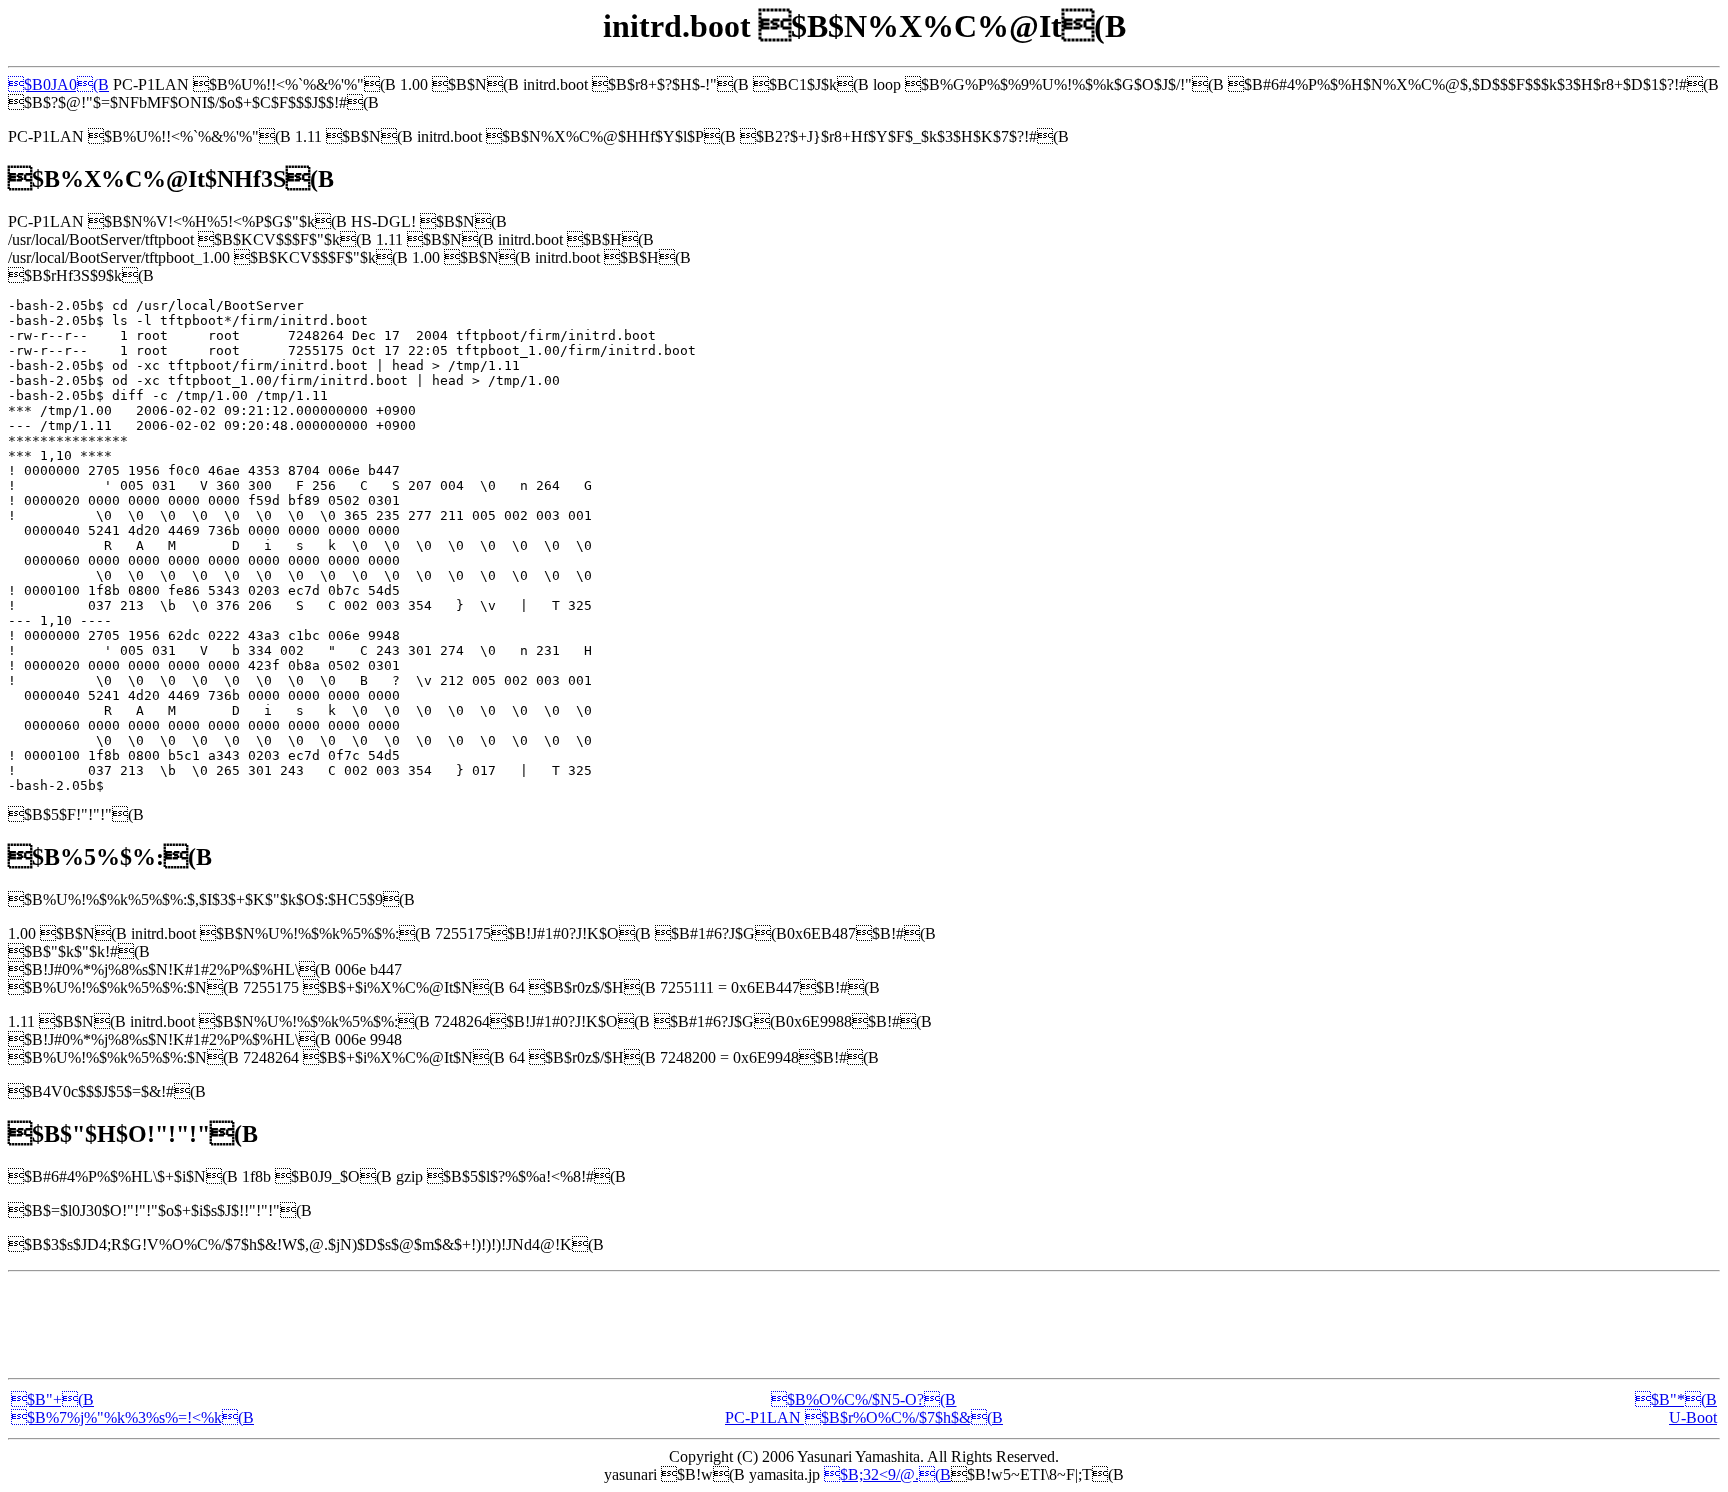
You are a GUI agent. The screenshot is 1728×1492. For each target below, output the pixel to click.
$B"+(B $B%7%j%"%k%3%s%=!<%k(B (132, 1408)
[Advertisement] (864, 1325)
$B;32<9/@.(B (887, 1474)
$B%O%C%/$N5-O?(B (863, 1399)
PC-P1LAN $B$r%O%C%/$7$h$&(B (864, 1417)
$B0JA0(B (58, 84)
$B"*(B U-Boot (1676, 1408)
